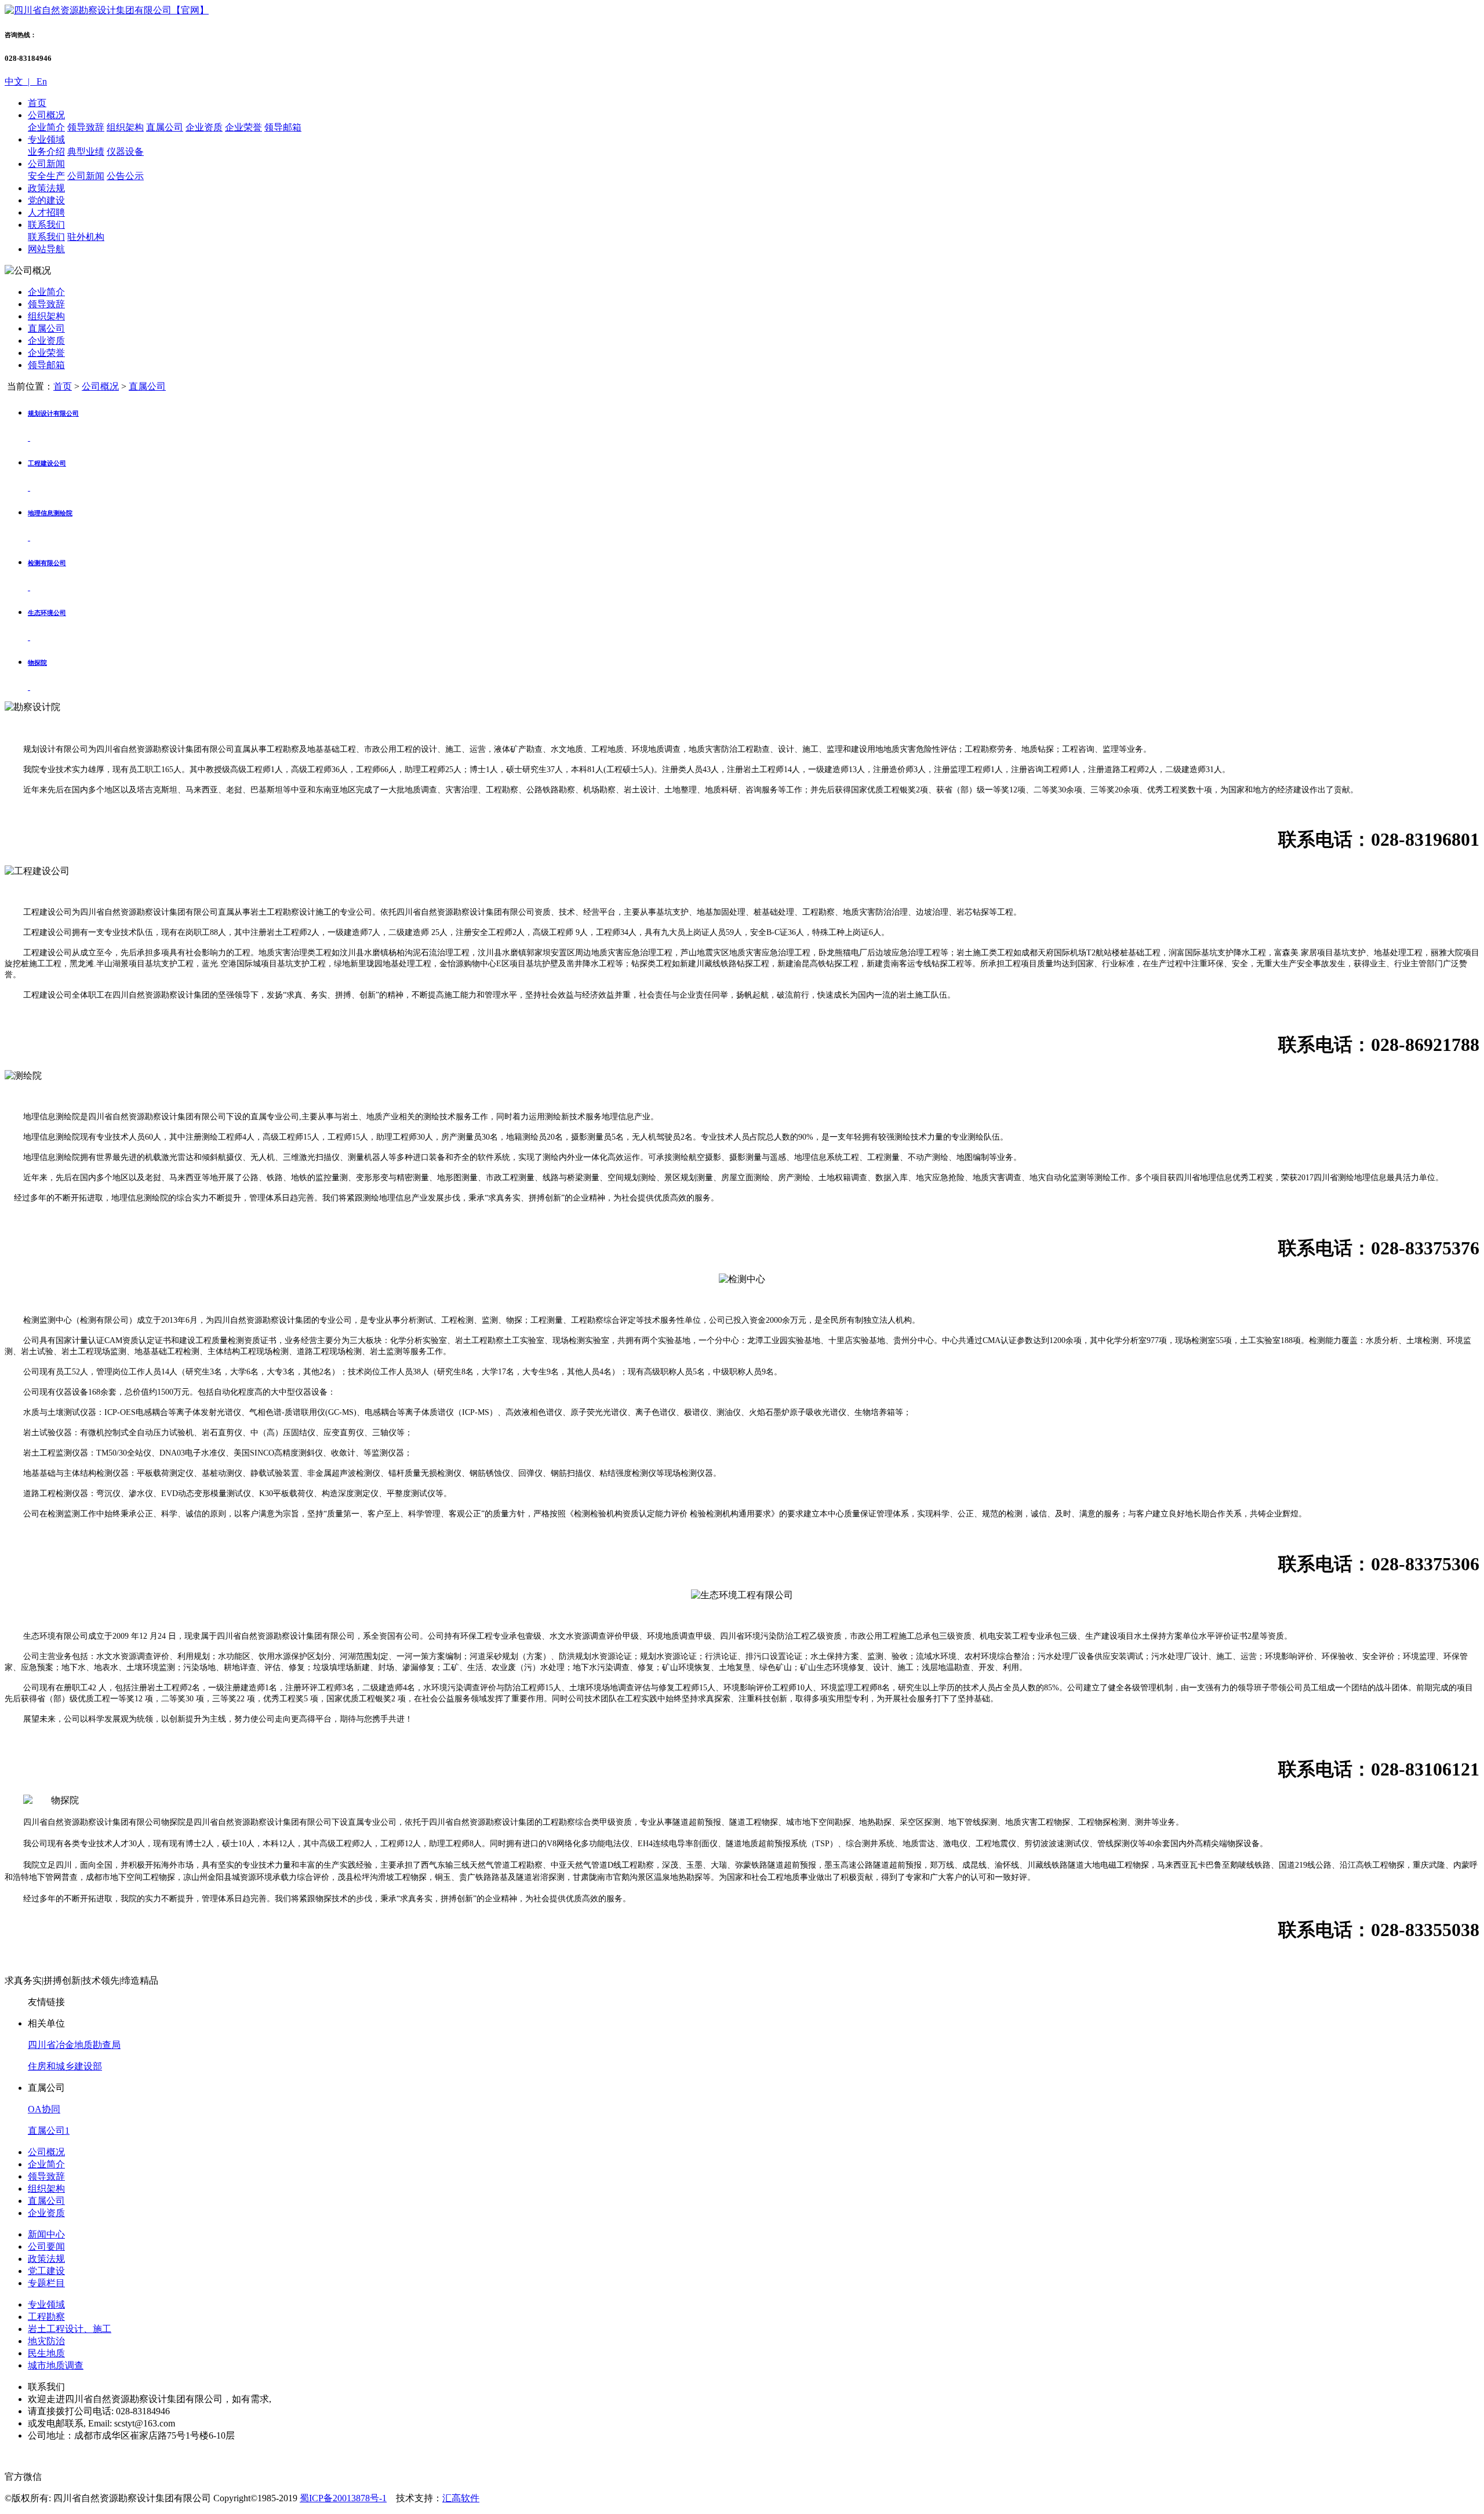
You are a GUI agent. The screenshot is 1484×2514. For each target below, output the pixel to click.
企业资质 (204, 127)
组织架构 (125, 127)
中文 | (19, 81)
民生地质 (46, 2353)
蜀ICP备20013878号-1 (343, 2498)
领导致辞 (86, 127)
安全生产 (46, 176)
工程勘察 (46, 2317)
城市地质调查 (56, 2365)
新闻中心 (46, 2234)
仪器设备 (125, 152)
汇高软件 (461, 2498)
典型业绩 (86, 152)
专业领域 (46, 139)
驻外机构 (86, 237)
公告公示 (125, 176)
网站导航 (46, 249)
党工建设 (46, 2271)
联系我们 (46, 225)
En (41, 81)
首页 (37, 103)
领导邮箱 (283, 127)
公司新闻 (46, 164)
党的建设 (46, 200)
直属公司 (165, 127)
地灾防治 (46, 2341)
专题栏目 (46, 2283)
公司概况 (46, 115)
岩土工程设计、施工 (70, 2329)
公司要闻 (46, 2246)
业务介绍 (46, 152)
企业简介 (46, 127)
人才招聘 (46, 212)
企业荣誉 (243, 127)
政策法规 (46, 188)
